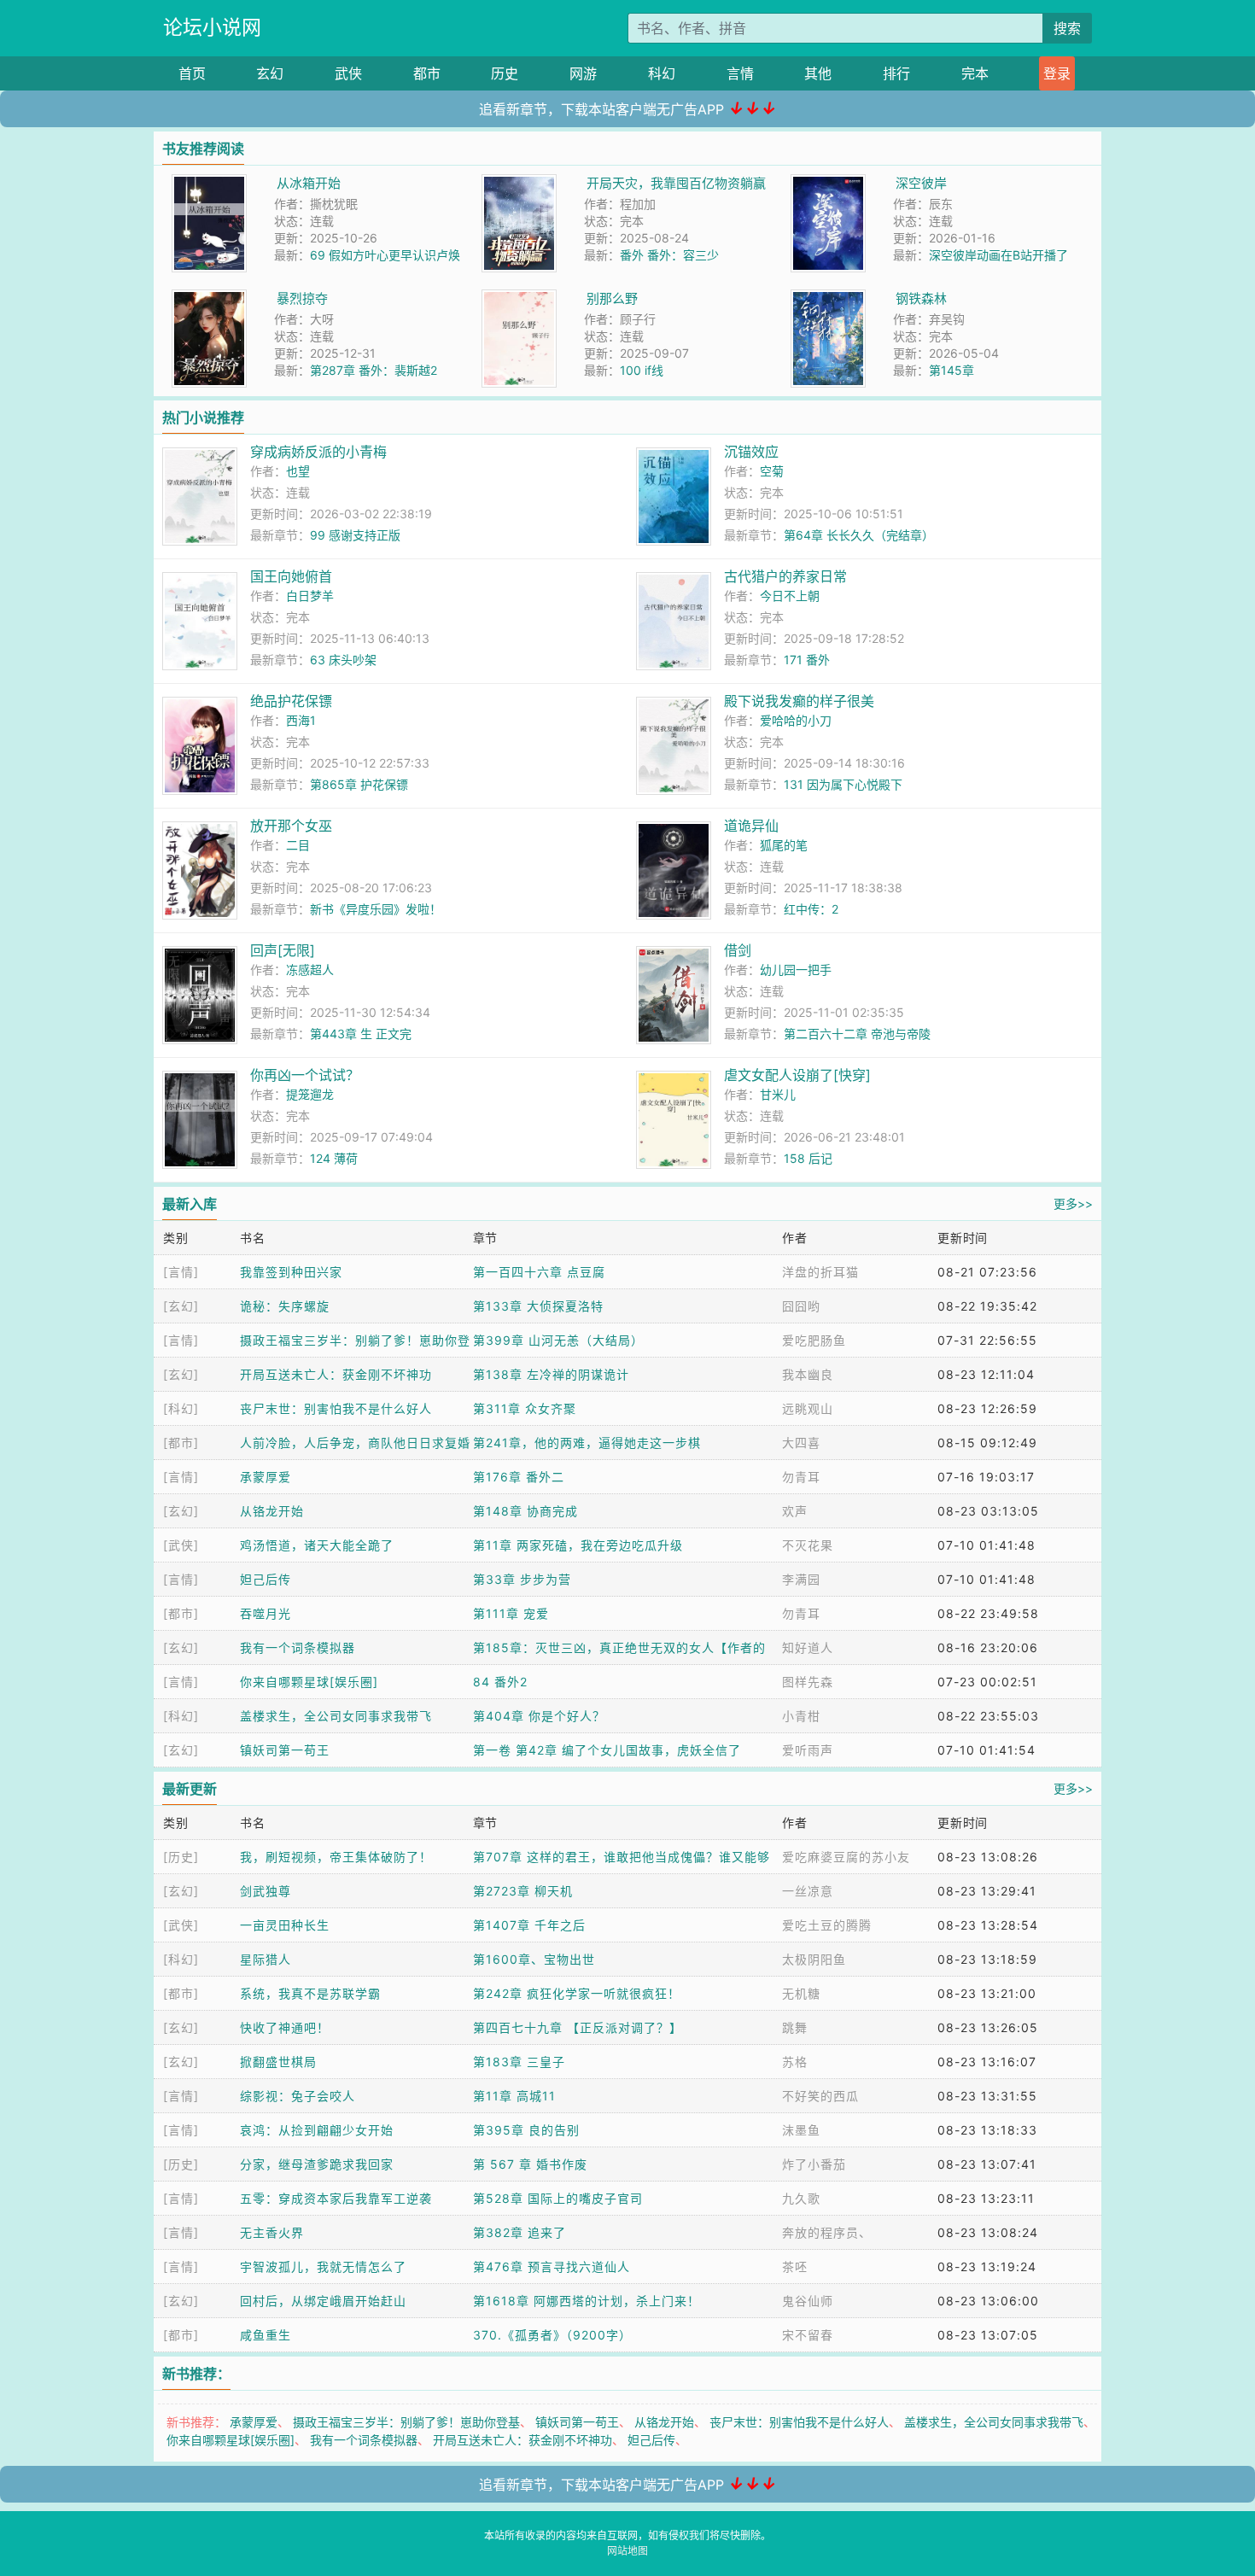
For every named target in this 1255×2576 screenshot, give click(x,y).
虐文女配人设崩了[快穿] (797, 1075)
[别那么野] (519, 298)
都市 (427, 73)
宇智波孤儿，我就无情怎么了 (323, 2266)
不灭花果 (808, 1545)
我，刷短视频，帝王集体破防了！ (336, 1857)
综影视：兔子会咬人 (298, 2096)
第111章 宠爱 (511, 1613)
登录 (1057, 73)
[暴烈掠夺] (209, 298)
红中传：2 (811, 909)
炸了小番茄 (814, 2164)
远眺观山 (808, 1408)
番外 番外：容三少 (669, 255)
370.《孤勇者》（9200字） (552, 2335)
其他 (818, 73)
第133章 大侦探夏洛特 (538, 1306)
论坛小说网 (212, 27)
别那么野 (612, 298)
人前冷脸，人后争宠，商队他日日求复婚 (355, 1443)
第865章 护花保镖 (359, 784)
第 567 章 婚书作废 (530, 2164)
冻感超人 (310, 970)
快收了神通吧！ (285, 2027)
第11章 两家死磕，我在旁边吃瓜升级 (578, 1545)
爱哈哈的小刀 (796, 720)
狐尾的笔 (784, 845)
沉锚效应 (751, 452)
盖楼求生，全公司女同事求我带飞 (336, 1716)
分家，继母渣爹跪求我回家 (317, 2164)
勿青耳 (801, 1477)
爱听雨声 (808, 1750)
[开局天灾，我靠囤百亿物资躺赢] (519, 183)
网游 (583, 73)
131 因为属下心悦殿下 (843, 784)
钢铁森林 (921, 298)
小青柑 (801, 1716)
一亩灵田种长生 (285, 1925)
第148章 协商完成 (525, 1511)
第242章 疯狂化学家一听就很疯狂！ (577, 1993)
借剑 (738, 950)
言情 (740, 73)
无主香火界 (272, 2232)
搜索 (1067, 28)
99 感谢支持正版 (355, 535)
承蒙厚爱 (266, 1477)
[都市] (181, 1443)
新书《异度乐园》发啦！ (376, 909)
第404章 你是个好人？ (539, 1716)
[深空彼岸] (828, 183)
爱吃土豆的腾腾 (827, 1925)
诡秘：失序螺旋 (285, 1306)
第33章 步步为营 (522, 1579)
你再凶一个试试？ (305, 1075)
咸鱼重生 (266, 2335)
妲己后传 (266, 1579)
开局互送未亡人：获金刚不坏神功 (336, 1374)
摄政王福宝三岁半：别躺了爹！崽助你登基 (406, 2422)
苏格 (795, 2062)
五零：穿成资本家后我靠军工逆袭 (336, 2198)
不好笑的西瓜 (820, 2096)
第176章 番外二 (519, 1477)
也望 (298, 471)
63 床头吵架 (343, 660)
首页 (192, 73)
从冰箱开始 (309, 183)
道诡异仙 (751, 826)
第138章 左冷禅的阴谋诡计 (551, 1374)
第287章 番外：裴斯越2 (374, 370)
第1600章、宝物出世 (534, 1959)
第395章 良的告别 (526, 2130)
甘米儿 (778, 1094)
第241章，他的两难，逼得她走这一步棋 (587, 1443)
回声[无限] (283, 950)
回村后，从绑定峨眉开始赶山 (323, 2301)
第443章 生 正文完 (361, 1034)
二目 (298, 845)
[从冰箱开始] (209, 183)
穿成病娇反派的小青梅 (318, 452)
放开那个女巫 (291, 826)
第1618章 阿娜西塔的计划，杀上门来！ (587, 2301)
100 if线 (642, 370)
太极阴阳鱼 (814, 1959)
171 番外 (807, 660)
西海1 (301, 720)
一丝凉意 (808, 1891)
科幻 (662, 73)
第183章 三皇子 (519, 2062)
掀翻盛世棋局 (278, 2062)
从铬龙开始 (272, 1511)
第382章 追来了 (520, 2232)
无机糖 (801, 1993)
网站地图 (627, 2551)
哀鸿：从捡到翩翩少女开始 (317, 2130)
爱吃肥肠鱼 (814, 1340)
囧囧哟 (801, 1306)
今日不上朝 (790, 596)
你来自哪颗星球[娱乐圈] (309, 1682)
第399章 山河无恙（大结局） (558, 1340)
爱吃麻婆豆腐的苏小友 (846, 1857)
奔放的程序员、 (827, 2232)
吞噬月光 (266, 1613)
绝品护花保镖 (291, 701)
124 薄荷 (334, 1158)
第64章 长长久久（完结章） (859, 535)
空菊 (772, 471)
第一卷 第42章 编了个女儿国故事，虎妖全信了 (607, 1750)
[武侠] (181, 1545)
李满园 (801, 1579)
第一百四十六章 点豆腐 (539, 1272)
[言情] (181, 1272)
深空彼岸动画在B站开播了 (998, 255)
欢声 (795, 1511)
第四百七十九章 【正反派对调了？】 (578, 2027)
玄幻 (270, 73)
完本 (975, 73)
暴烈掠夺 (302, 298)
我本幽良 (808, 1374)
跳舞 (795, 2027)
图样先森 (808, 1682)
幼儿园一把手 (796, 970)
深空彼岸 (921, 183)
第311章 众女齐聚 (525, 1408)
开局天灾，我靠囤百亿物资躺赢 (676, 183)
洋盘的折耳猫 (820, 1272)
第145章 (951, 370)
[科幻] (181, 1408)
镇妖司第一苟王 (285, 1750)
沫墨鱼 (801, 2130)
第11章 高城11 (514, 2096)
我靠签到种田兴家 (291, 1272)
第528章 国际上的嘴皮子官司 (558, 2198)
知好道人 (808, 1647)
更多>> (1073, 1203)
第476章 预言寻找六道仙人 (552, 2266)
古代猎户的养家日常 (785, 576)
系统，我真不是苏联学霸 (310, 1993)
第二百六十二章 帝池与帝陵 (857, 1034)
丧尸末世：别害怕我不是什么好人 (336, 1408)
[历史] (181, 1857)
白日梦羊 (310, 596)
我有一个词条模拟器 (298, 1647)
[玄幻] (181, 1306)
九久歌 (801, 2198)
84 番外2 (500, 1682)
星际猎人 (266, 1959)
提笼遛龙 (310, 1094)
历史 (505, 73)
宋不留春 (808, 2335)
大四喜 (801, 1443)
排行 (896, 73)
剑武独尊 (266, 1891)
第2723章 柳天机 (523, 1891)
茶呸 (795, 2266)
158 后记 (808, 1158)
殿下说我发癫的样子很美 (799, 701)
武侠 (348, 73)
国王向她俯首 (291, 576)
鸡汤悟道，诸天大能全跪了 (317, 1545)
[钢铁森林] (828, 298)
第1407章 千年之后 (529, 1925)
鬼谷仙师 (808, 2301)
